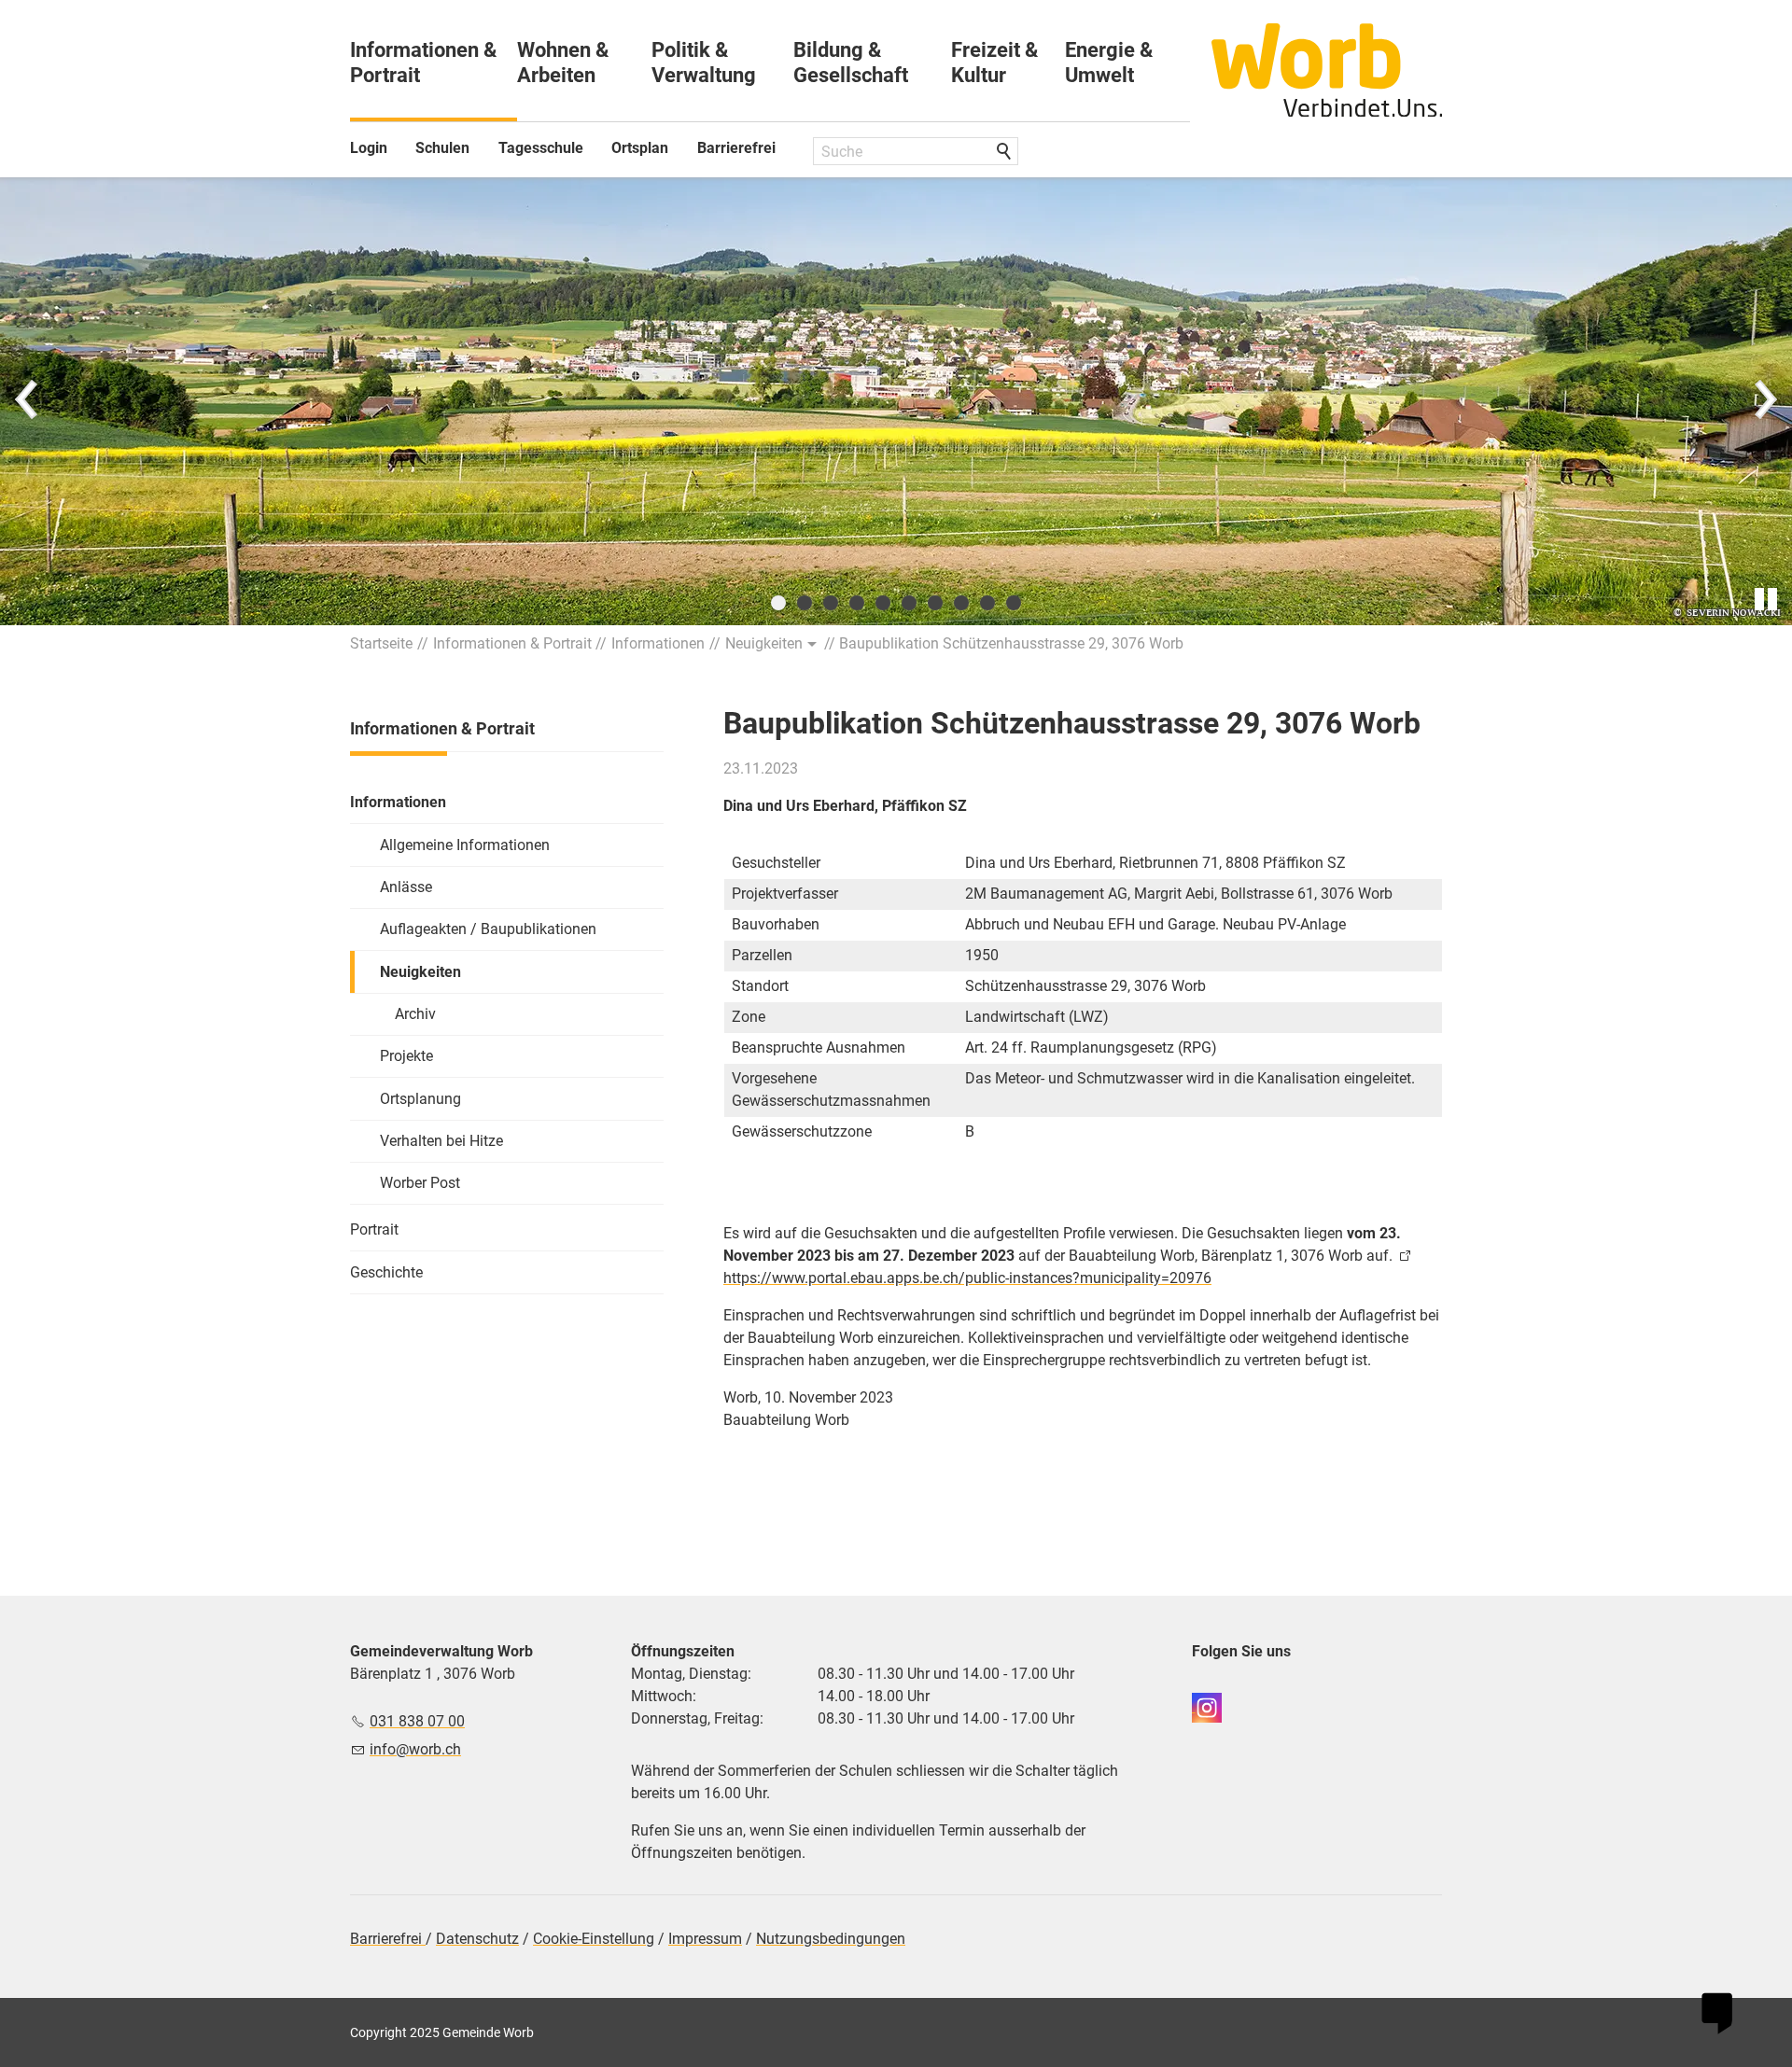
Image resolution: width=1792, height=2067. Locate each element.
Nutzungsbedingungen (831, 1939)
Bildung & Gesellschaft (851, 63)
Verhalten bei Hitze (441, 1141)
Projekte (406, 1056)
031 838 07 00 (417, 1721)
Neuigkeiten (420, 972)
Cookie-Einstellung (594, 1939)
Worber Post (420, 1183)
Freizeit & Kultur (994, 63)
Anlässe (406, 887)
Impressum (705, 1939)
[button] (28, 401)
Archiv (415, 1014)
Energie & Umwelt (1109, 63)
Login (369, 148)
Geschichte (386, 1272)
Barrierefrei (736, 148)
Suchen (1005, 152)
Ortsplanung (420, 1099)
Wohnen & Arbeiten (563, 63)
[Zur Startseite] (1327, 70)
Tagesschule (541, 148)
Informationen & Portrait (423, 63)
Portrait (374, 1229)
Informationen (398, 802)
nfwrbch (417, 1749)
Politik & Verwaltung (704, 63)
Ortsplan (640, 148)
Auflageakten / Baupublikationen (488, 929)
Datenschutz (477, 1939)
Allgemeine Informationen (465, 845)
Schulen (442, 148)
